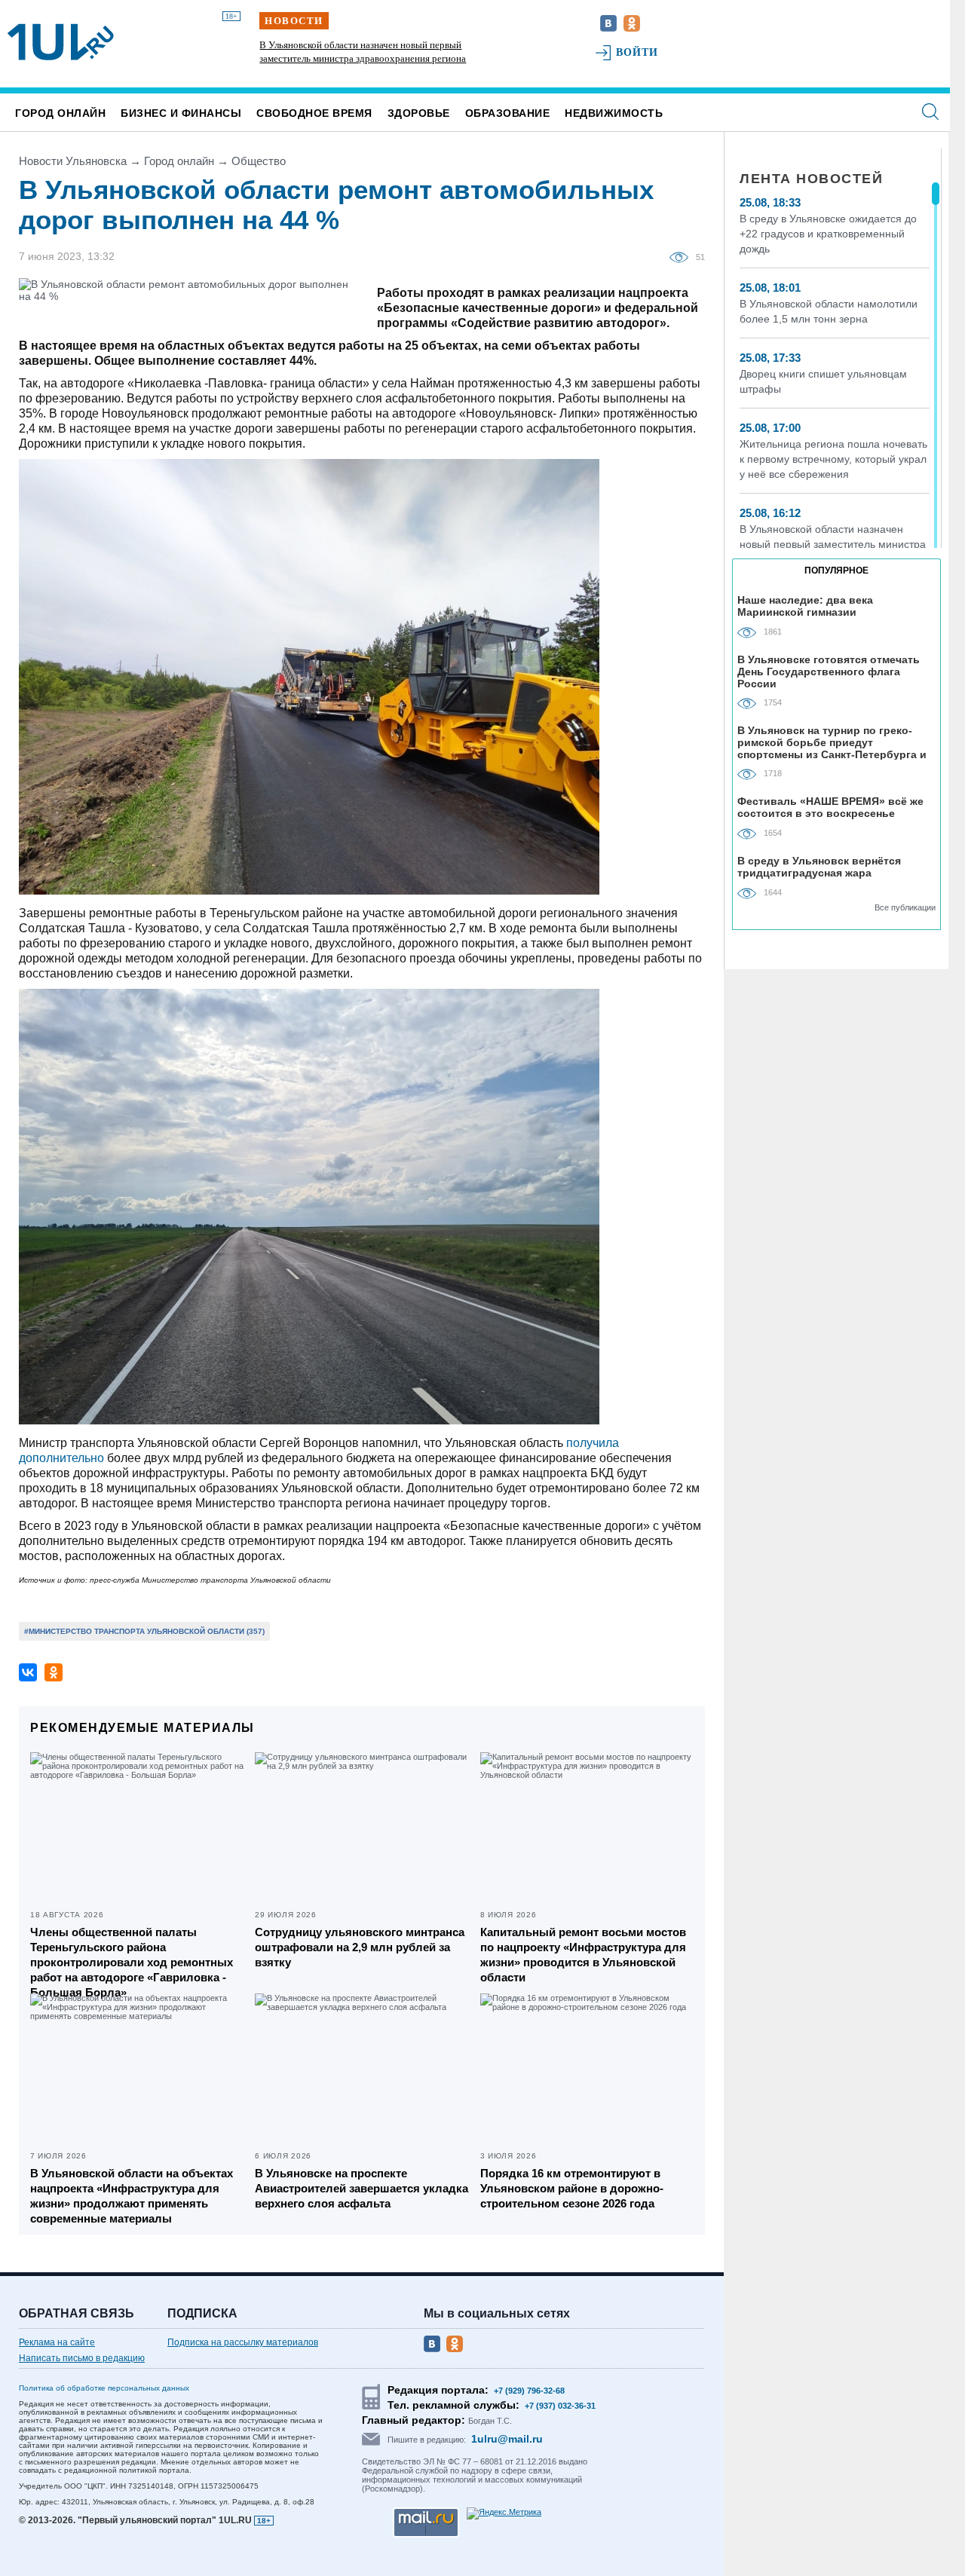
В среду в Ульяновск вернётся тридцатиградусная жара (819, 867)
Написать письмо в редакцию (82, 2358)
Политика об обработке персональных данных (104, 2388)
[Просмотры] (683, 256)
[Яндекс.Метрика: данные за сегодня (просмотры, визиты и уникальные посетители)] (504, 2513)
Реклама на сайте (57, 2342)
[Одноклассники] (54, 1672)
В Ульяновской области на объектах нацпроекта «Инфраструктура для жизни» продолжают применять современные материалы (132, 2196)
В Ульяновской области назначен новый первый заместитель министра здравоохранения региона (833, 544)
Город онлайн (60, 113)
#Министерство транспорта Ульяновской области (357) (144, 1631)
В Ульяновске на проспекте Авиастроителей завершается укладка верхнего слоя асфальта (361, 2188)
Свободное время (314, 113)
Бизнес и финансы (181, 113)
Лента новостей (811, 179)
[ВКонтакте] (28, 1672)
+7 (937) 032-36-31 (560, 2406)
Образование (508, 113)
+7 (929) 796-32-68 (529, 2391)
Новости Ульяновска (73, 161)
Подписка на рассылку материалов (243, 2342)
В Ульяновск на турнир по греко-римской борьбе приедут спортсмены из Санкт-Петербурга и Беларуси (832, 742)
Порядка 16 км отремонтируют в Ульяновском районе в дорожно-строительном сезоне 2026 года (572, 2188)
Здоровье (419, 113)
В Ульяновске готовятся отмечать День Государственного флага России (829, 671)
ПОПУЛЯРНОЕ (836, 571)
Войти (637, 52)
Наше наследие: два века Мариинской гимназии (805, 606)
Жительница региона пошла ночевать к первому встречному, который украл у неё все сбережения (833, 459)
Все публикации (905, 907)
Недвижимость (614, 113)
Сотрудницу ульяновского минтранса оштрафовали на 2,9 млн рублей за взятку (360, 1947)
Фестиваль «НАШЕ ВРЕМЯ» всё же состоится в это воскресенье (830, 807)
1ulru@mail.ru (507, 2439)
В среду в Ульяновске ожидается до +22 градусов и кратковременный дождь (828, 234)
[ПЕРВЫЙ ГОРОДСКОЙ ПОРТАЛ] (61, 42)
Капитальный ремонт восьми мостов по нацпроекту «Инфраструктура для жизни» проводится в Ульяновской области (583, 1955)
